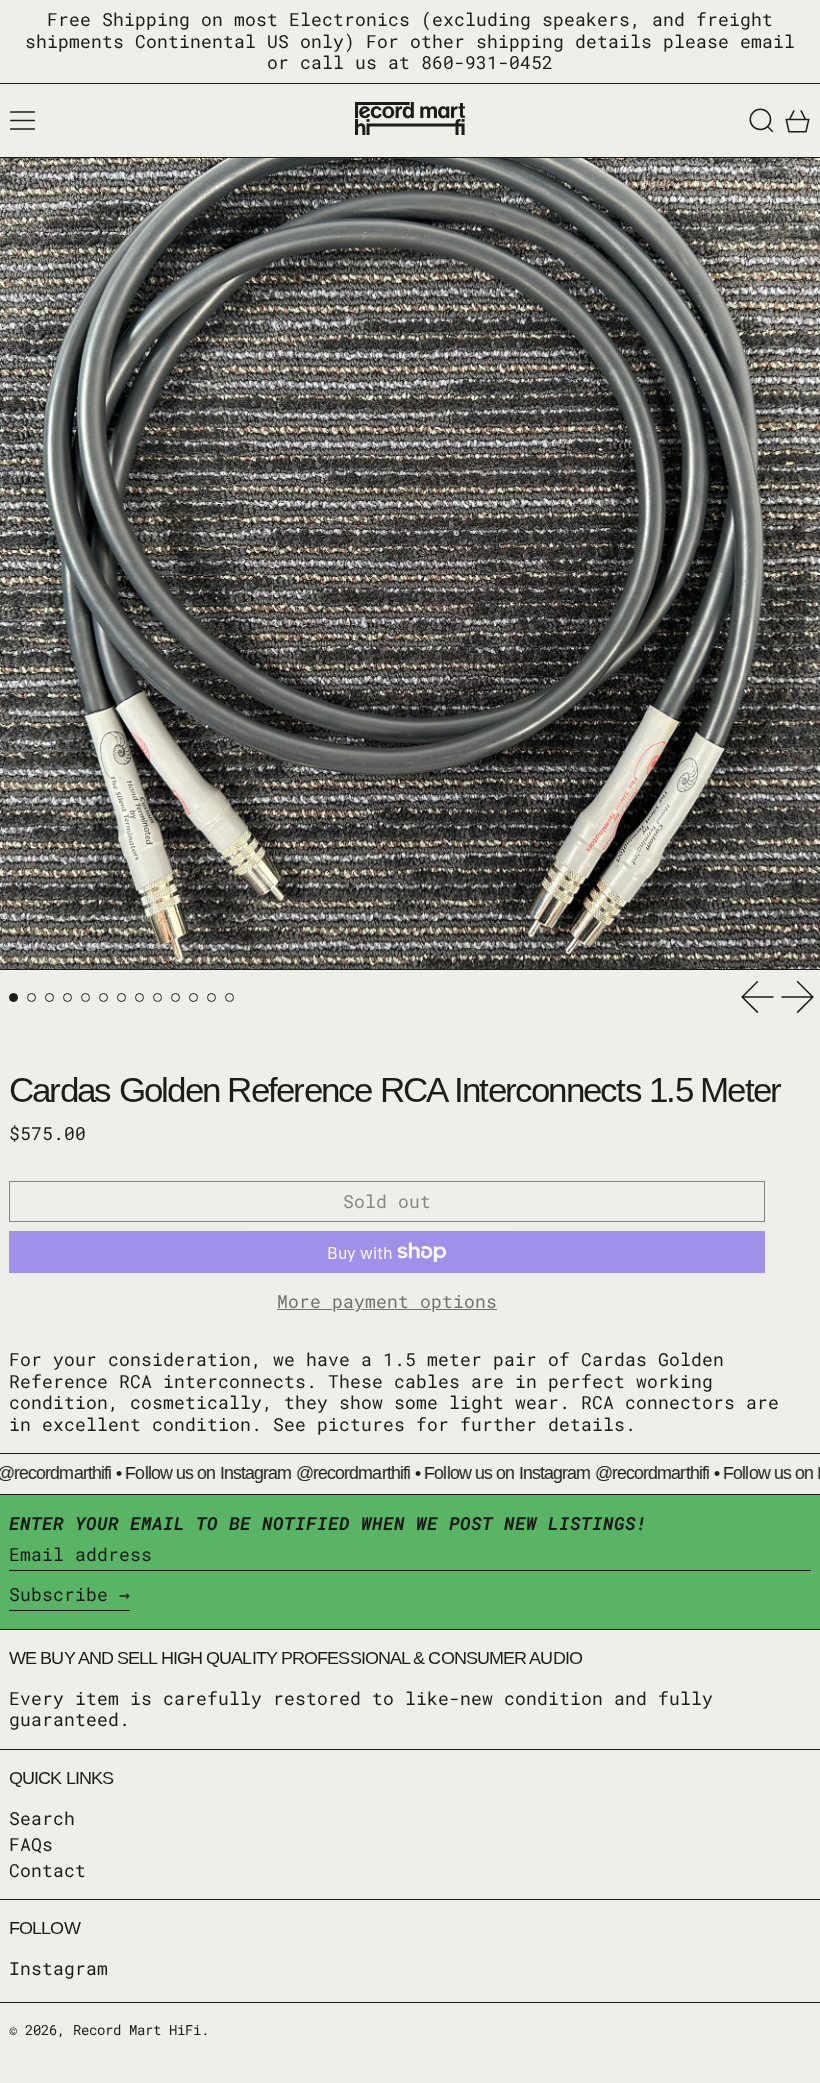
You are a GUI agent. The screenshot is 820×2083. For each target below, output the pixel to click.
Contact (47, 1870)
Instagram (58, 1969)
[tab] (13, 997)
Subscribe (58, 1594)
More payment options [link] (387, 1302)
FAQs (31, 1844)
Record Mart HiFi (137, 2029)
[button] (761, 120)
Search (42, 1818)
